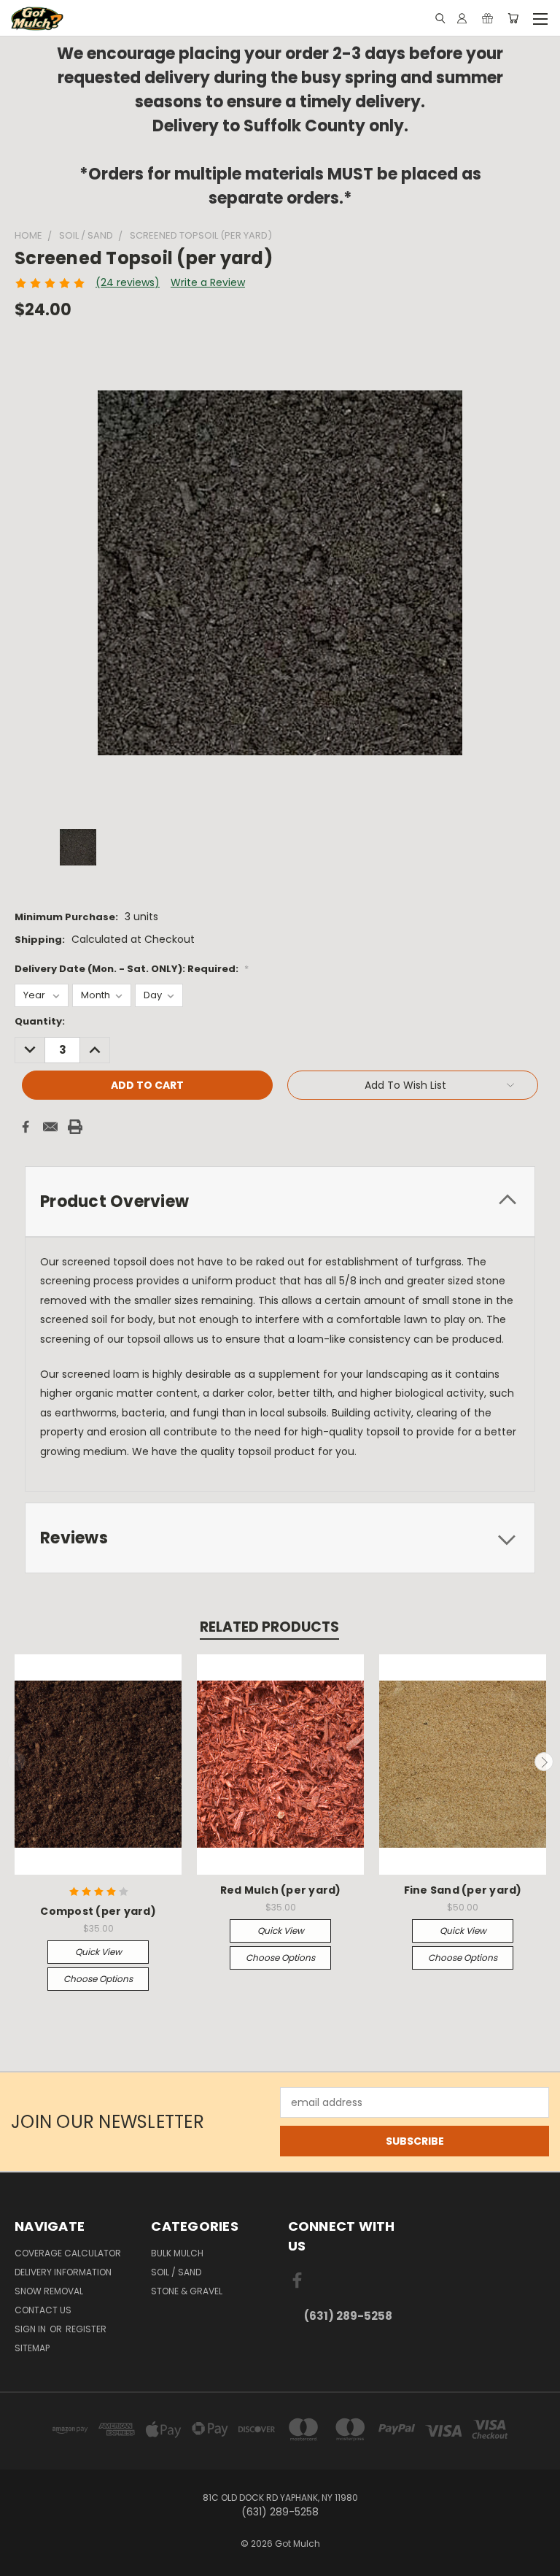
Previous (17, 1762)
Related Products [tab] (269, 1627)
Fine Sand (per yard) (463, 1890)
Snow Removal (49, 2291)
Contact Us (43, 2310)
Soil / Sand (176, 2272)
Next (544, 1762)
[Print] (75, 1127)
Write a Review (208, 282)
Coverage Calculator (68, 2253)
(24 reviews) (128, 282)
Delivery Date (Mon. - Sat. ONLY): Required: (132, 969)
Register (86, 2329)
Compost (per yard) (98, 1911)
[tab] (280, 1202)
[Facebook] (26, 1127)
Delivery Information (63, 2272)
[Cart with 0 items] (513, 18)
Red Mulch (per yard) (281, 1890)
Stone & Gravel (187, 2291)
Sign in (31, 2329)
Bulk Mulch (177, 2253)
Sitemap (32, 2348)
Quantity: (40, 1021)
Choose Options (98, 1979)
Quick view (98, 1952)
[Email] (50, 1127)
